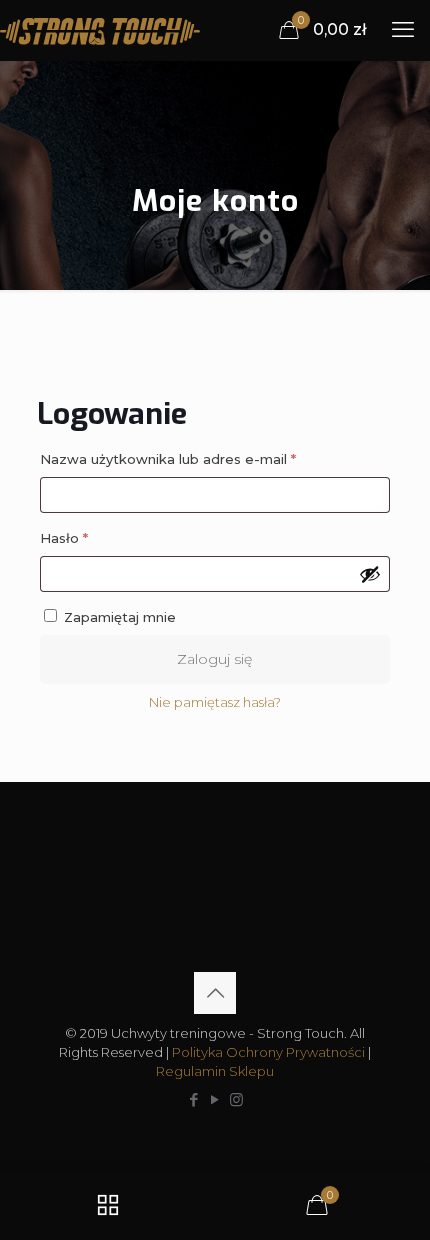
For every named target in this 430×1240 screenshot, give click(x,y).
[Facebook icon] (194, 1099)
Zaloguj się (214, 659)
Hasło (102, 537)
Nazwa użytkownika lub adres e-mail (206, 458)
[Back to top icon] (215, 993)
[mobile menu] (403, 30)
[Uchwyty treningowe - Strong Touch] (100, 30)
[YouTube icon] (215, 1099)
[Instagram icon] (236, 1099)
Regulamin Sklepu (215, 1071)
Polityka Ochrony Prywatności (268, 1052)
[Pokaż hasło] (370, 574)
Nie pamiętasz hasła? (215, 702)
